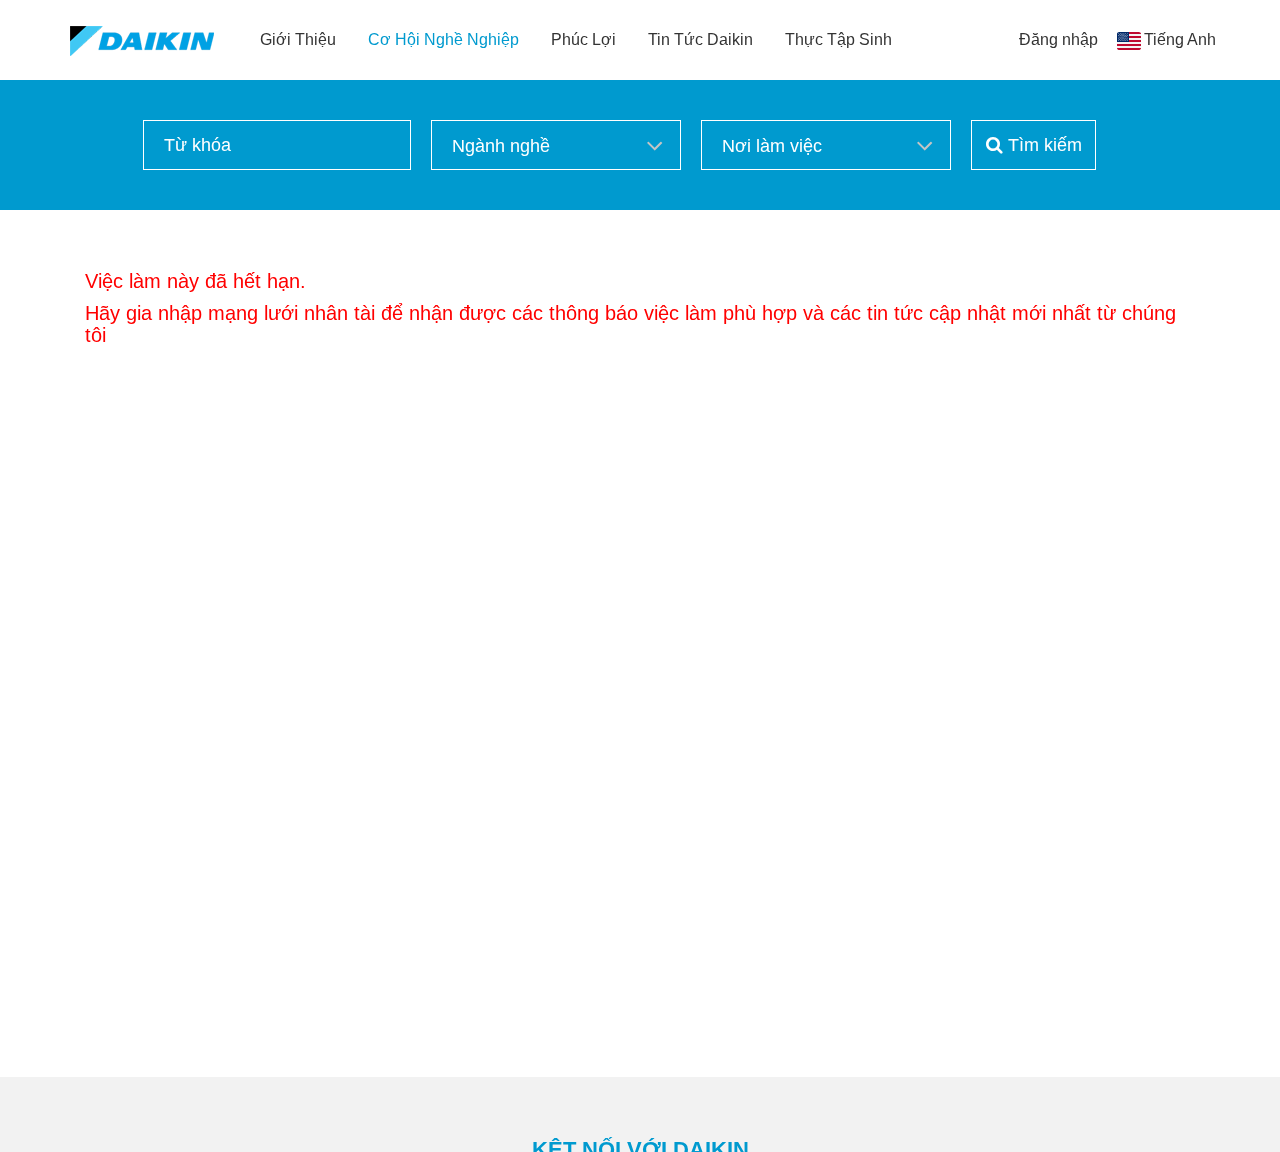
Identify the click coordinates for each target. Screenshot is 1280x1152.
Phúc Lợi (583, 39)
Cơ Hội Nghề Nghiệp (443, 39)
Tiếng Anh (1180, 39)
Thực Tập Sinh (838, 39)
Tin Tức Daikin (700, 39)
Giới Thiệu (298, 39)
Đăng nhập (1058, 39)
